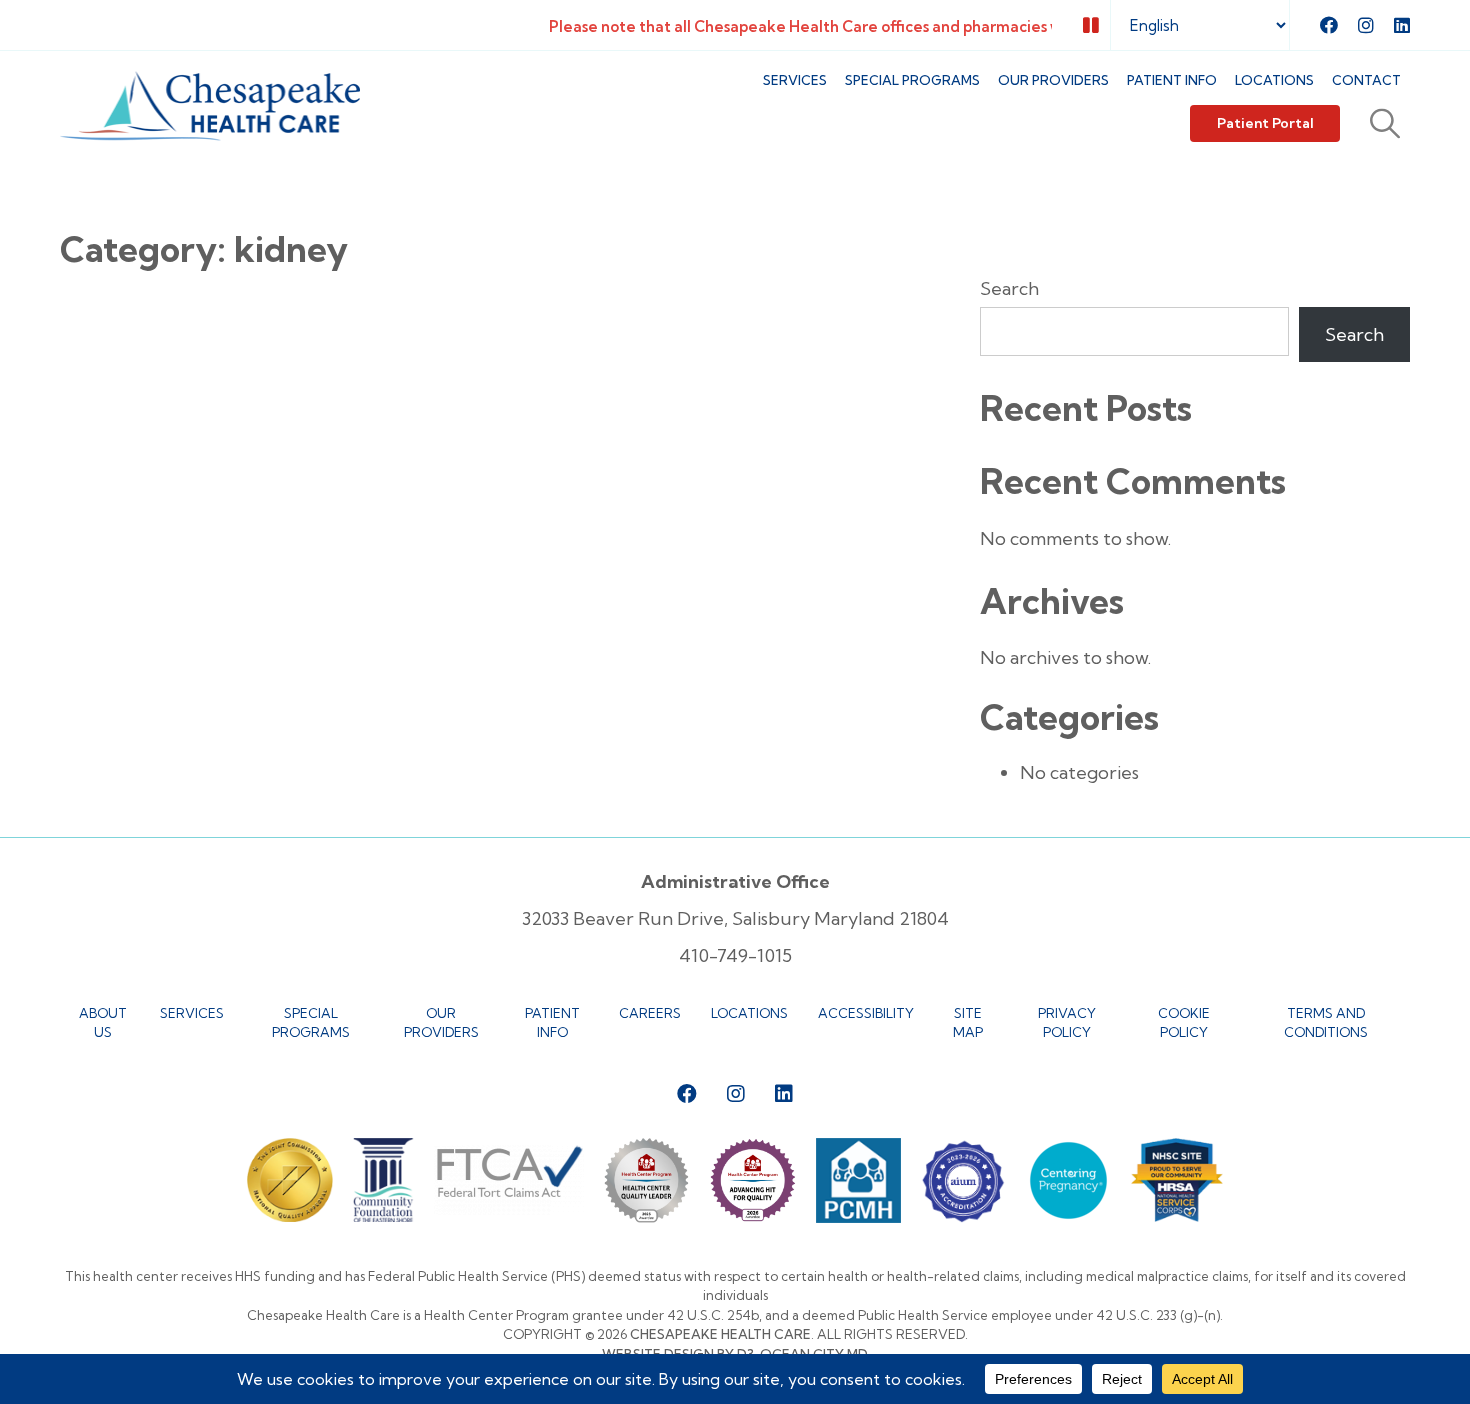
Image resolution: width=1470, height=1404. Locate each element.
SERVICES (795, 80)
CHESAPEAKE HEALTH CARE (720, 1334)
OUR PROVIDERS (441, 1023)
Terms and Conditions (1326, 1023)
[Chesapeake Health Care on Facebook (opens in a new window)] (1329, 25)
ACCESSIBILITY (866, 1013)
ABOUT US (103, 1023)
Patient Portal (1265, 123)
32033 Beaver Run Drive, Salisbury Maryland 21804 (735, 918)
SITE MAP (968, 1023)
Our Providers (1053, 80)
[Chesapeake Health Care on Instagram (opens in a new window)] (1366, 25)
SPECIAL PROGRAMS (912, 80)
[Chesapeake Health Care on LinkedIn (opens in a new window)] (1402, 25)
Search (1009, 288)
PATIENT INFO (1172, 80)
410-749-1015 (735, 955)
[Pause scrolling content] (1091, 25)
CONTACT (1366, 80)
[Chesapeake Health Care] (210, 106)
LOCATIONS (1274, 80)
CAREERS (650, 1013)
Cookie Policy (1184, 1023)
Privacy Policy (1067, 1023)
